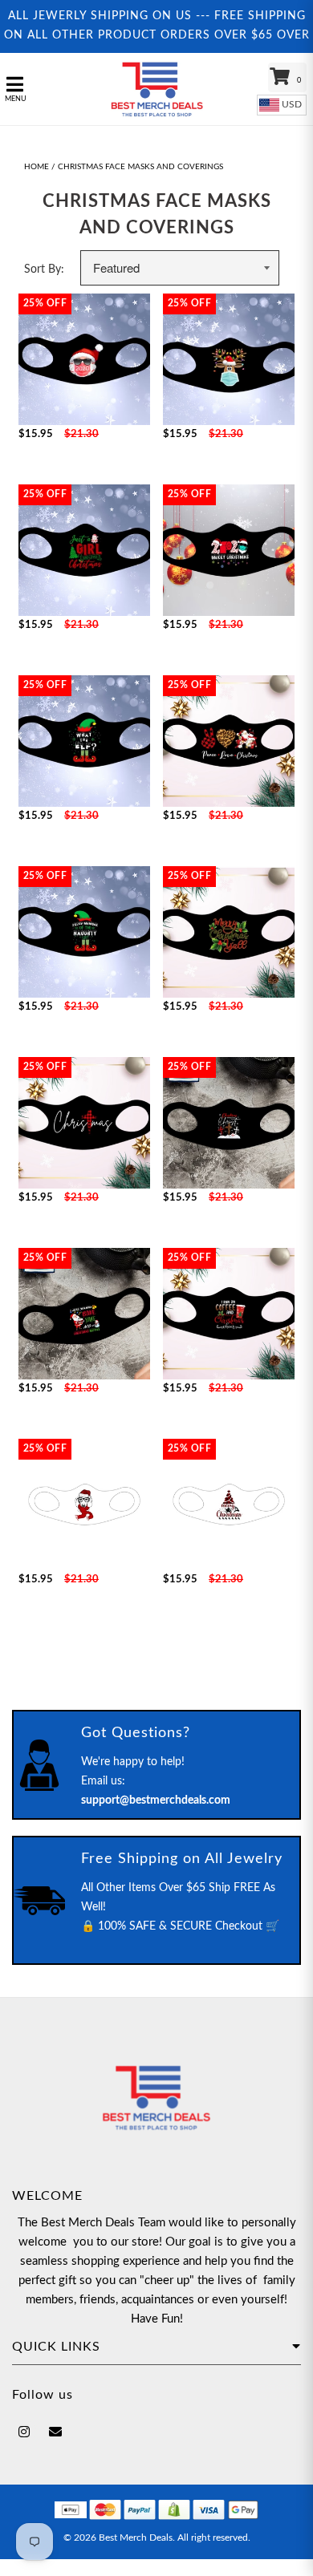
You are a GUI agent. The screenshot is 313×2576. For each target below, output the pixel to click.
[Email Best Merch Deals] (55, 2432)
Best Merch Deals (136, 2538)
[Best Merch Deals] (157, 89)
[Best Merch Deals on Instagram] (24, 2432)
